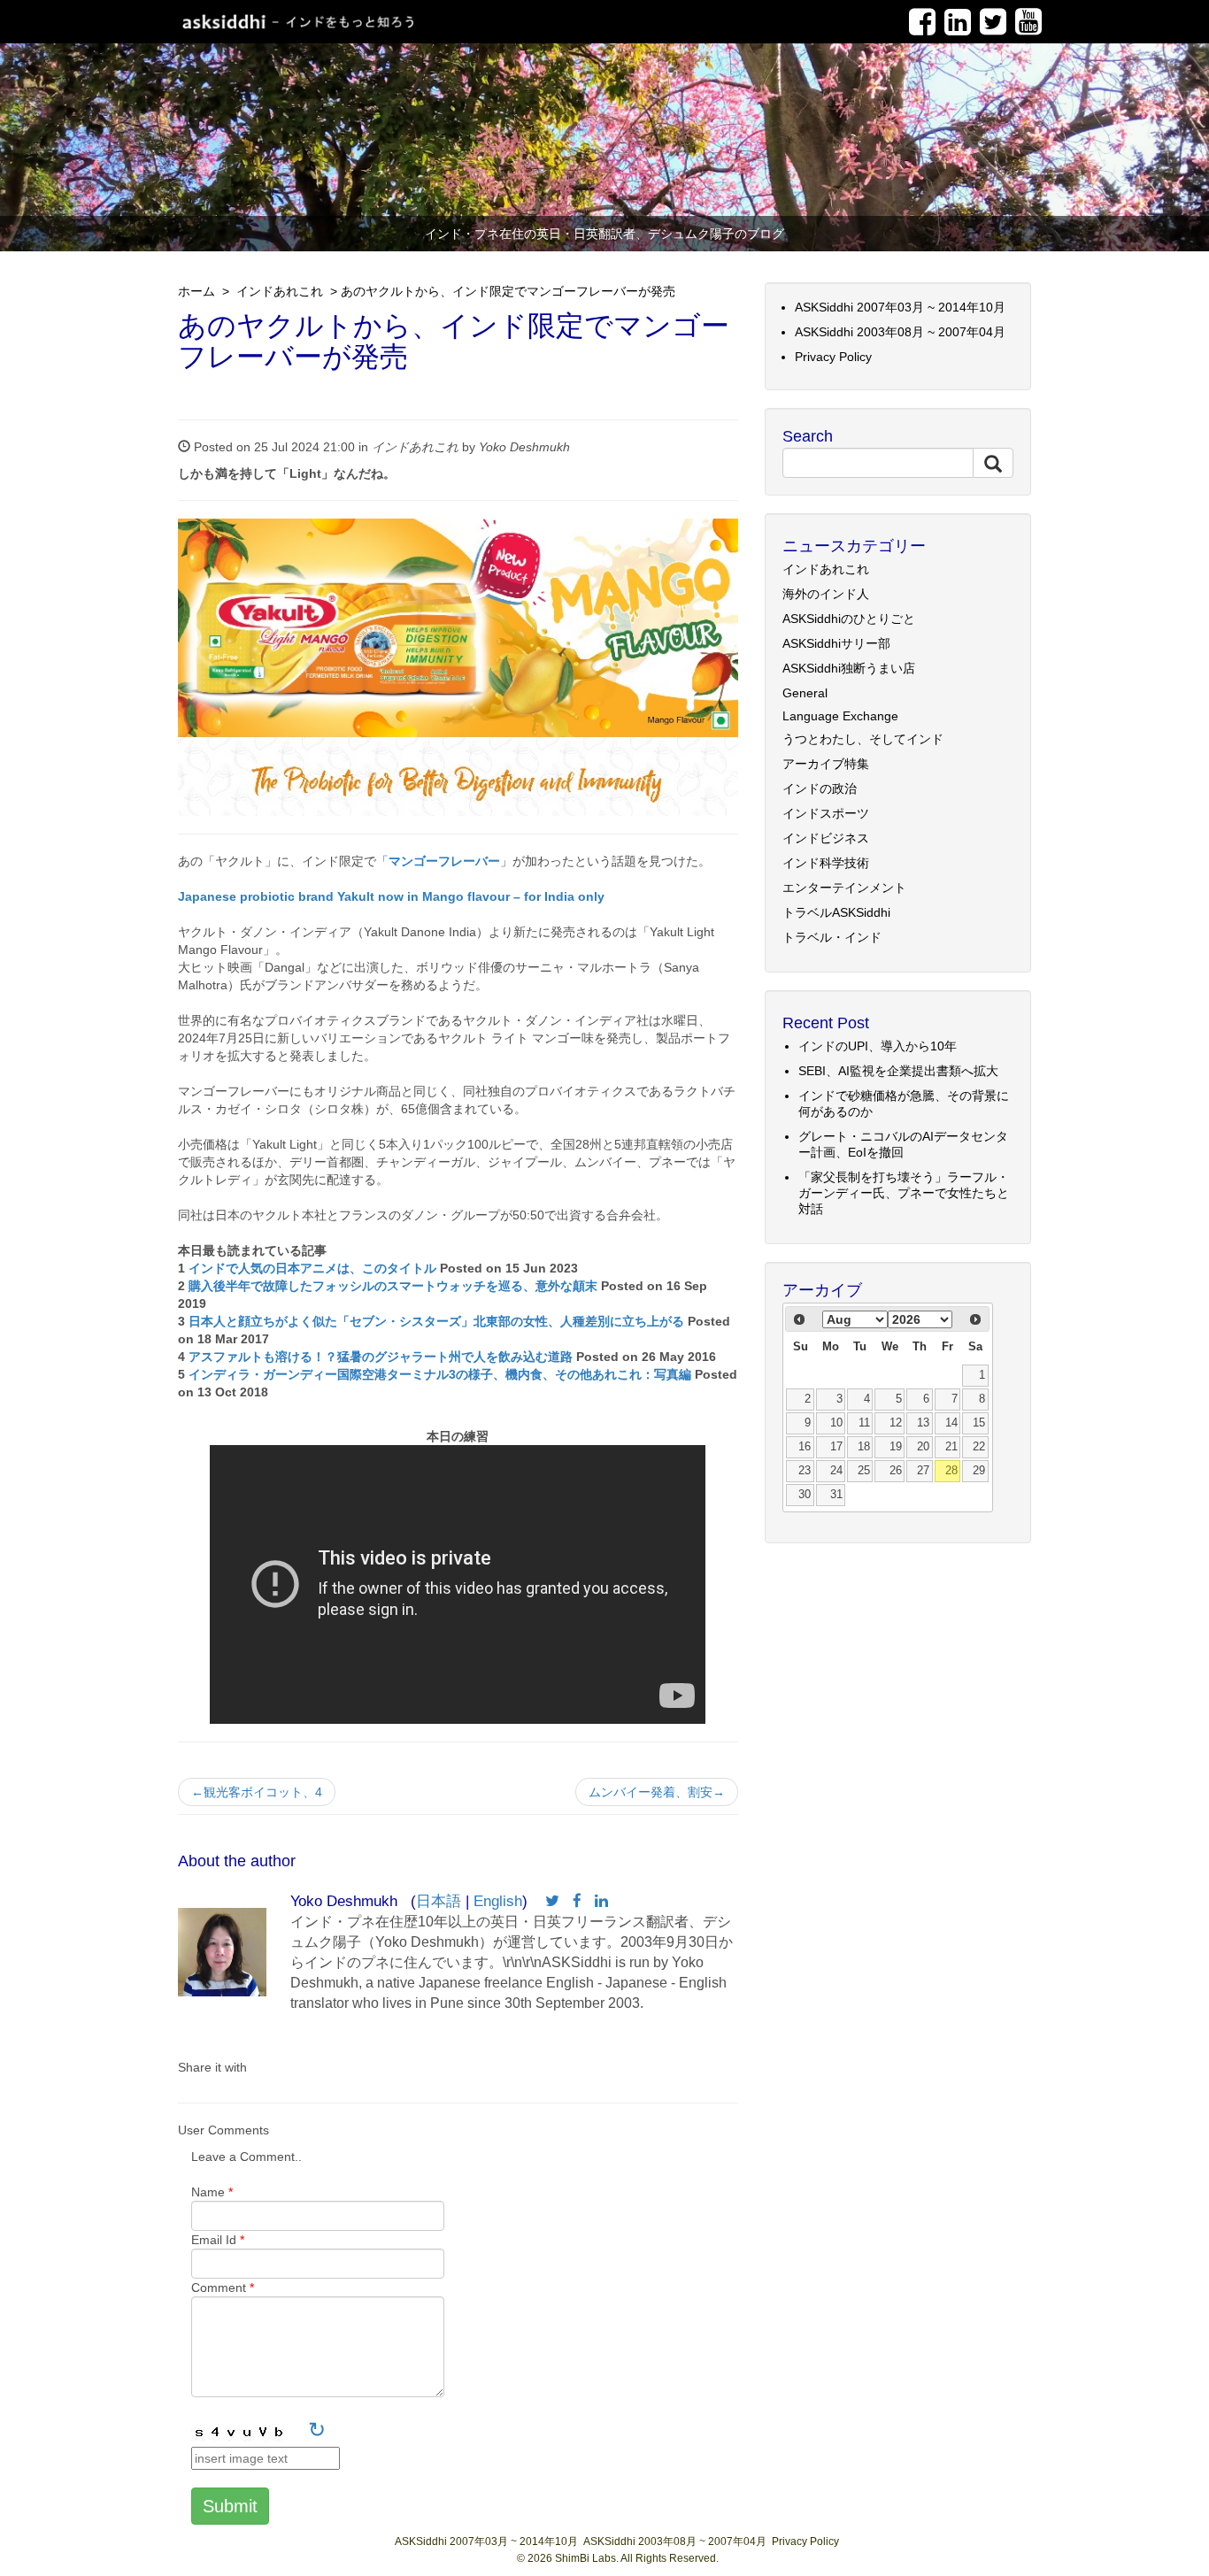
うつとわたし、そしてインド (863, 739)
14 (951, 1423)
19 (896, 1447)
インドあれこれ (278, 291)
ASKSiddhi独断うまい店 (849, 668)
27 (923, 1471)
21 (951, 1447)
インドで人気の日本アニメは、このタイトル (312, 1268)
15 (979, 1423)
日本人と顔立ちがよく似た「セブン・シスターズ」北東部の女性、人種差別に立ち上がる (436, 1321)
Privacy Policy (833, 357)
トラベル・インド (832, 937)
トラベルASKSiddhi (836, 912)
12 (896, 1423)
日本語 (439, 1901)
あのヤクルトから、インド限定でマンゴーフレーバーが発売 (508, 291)
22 (979, 1447)
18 (864, 1447)
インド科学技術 (826, 863)
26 (896, 1471)
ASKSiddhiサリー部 (836, 643)
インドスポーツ (826, 813)
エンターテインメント (844, 888)
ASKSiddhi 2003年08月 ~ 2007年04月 (900, 332)
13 (923, 1423)
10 (836, 1423)
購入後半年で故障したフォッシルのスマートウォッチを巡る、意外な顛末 (393, 1286)
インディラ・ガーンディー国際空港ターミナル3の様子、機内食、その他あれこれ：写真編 (440, 1374)
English (498, 1901)
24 (836, 1471)
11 (864, 1423)
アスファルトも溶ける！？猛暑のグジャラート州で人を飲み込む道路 (381, 1357)
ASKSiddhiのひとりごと (849, 619)
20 (923, 1447)
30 (805, 1495)
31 (836, 1495)
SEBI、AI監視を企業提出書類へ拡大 (898, 1071)
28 (951, 1471)
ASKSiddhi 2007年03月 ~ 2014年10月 (900, 307)
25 (864, 1471)
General (805, 693)
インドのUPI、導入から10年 (878, 1046)
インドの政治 (820, 788)
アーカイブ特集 (826, 764)
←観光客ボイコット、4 (257, 1792)
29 (979, 1471)
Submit (230, 2506)
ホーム (196, 291)
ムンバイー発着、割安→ (657, 1792)
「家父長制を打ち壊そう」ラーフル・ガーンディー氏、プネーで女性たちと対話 (904, 1193)
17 (836, 1447)
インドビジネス (826, 838)
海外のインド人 (826, 594)
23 (805, 1471)
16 (805, 1447)
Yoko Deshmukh (524, 447)
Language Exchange (840, 716)
